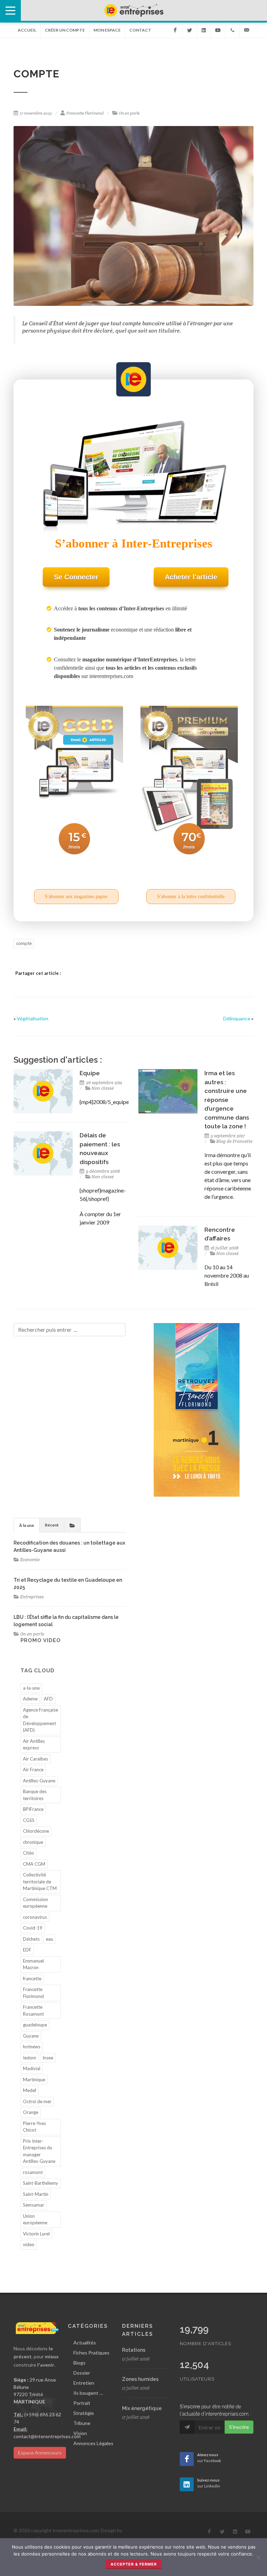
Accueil (27, 30)
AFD (48, 1699)
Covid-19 (33, 1928)
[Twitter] (189, 30)
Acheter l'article (191, 577)
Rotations (134, 2350)
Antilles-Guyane (39, 1781)
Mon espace (107, 30)
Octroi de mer (37, 2101)
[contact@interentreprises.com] (246, 30)
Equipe (90, 1073)
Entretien (84, 2383)
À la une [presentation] (27, 1525)
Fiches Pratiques (91, 2353)
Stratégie (84, 2413)
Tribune (82, 2423)
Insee (48, 2058)
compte (24, 943)
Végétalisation (33, 1018)
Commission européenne (35, 1903)
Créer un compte (65, 30)
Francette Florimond (85, 113)
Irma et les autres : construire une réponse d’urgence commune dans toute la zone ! (227, 1100)
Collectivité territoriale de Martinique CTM (40, 1881)
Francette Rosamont (33, 2010)
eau (50, 1939)
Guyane (31, 2036)
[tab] (27, 1525)
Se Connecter (76, 577)
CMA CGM (34, 1864)
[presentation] (72, 1525)
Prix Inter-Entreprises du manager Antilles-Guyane (39, 2151)
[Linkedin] (204, 30)
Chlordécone (36, 1831)
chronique (33, 1842)
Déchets (31, 1939)
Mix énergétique (142, 2408)
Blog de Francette (234, 1141)
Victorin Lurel (36, 2234)
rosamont (33, 2172)
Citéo (29, 1853)
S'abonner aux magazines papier (76, 897)
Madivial (32, 2068)
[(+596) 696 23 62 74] (232, 30)
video (29, 2244)
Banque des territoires (35, 1795)
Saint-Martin (36, 2194)
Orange (31, 2112)
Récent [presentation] (52, 1525)
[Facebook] (175, 30)
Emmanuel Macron (33, 1964)
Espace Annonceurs (40, 2453)
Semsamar (34, 2205)
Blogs (79, 2363)
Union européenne (35, 2219)
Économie (30, 1560)
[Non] (258, 2557)
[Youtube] (218, 30)
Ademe (30, 1699)
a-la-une (31, 1688)
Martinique (34, 2080)
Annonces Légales (93, 2443)
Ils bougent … (88, 2393)
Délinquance (237, 1018)
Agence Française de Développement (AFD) (41, 1720)
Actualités (85, 2343)
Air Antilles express (34, 1745)
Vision (80, 2433)
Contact (140, 30)
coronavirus (35, 1917)
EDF (27, 1950)
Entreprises (32, 1597)
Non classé (103, 1088)
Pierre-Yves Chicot (34, 2127)
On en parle (129, 113)
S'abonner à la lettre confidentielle (191, 897)
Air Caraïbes (35, 1759)
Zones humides (140, 2379)
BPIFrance (33, 1809)
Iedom (30, 2058)
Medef (30, 2090)
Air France (33, 1770)
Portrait (82, 2403)
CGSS (29, 1820)
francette (32, 1979)
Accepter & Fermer (134, 2564)
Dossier (82, 2373)
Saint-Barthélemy (41, 2183)
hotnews (32, 2047)
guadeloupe (35, 2025)
